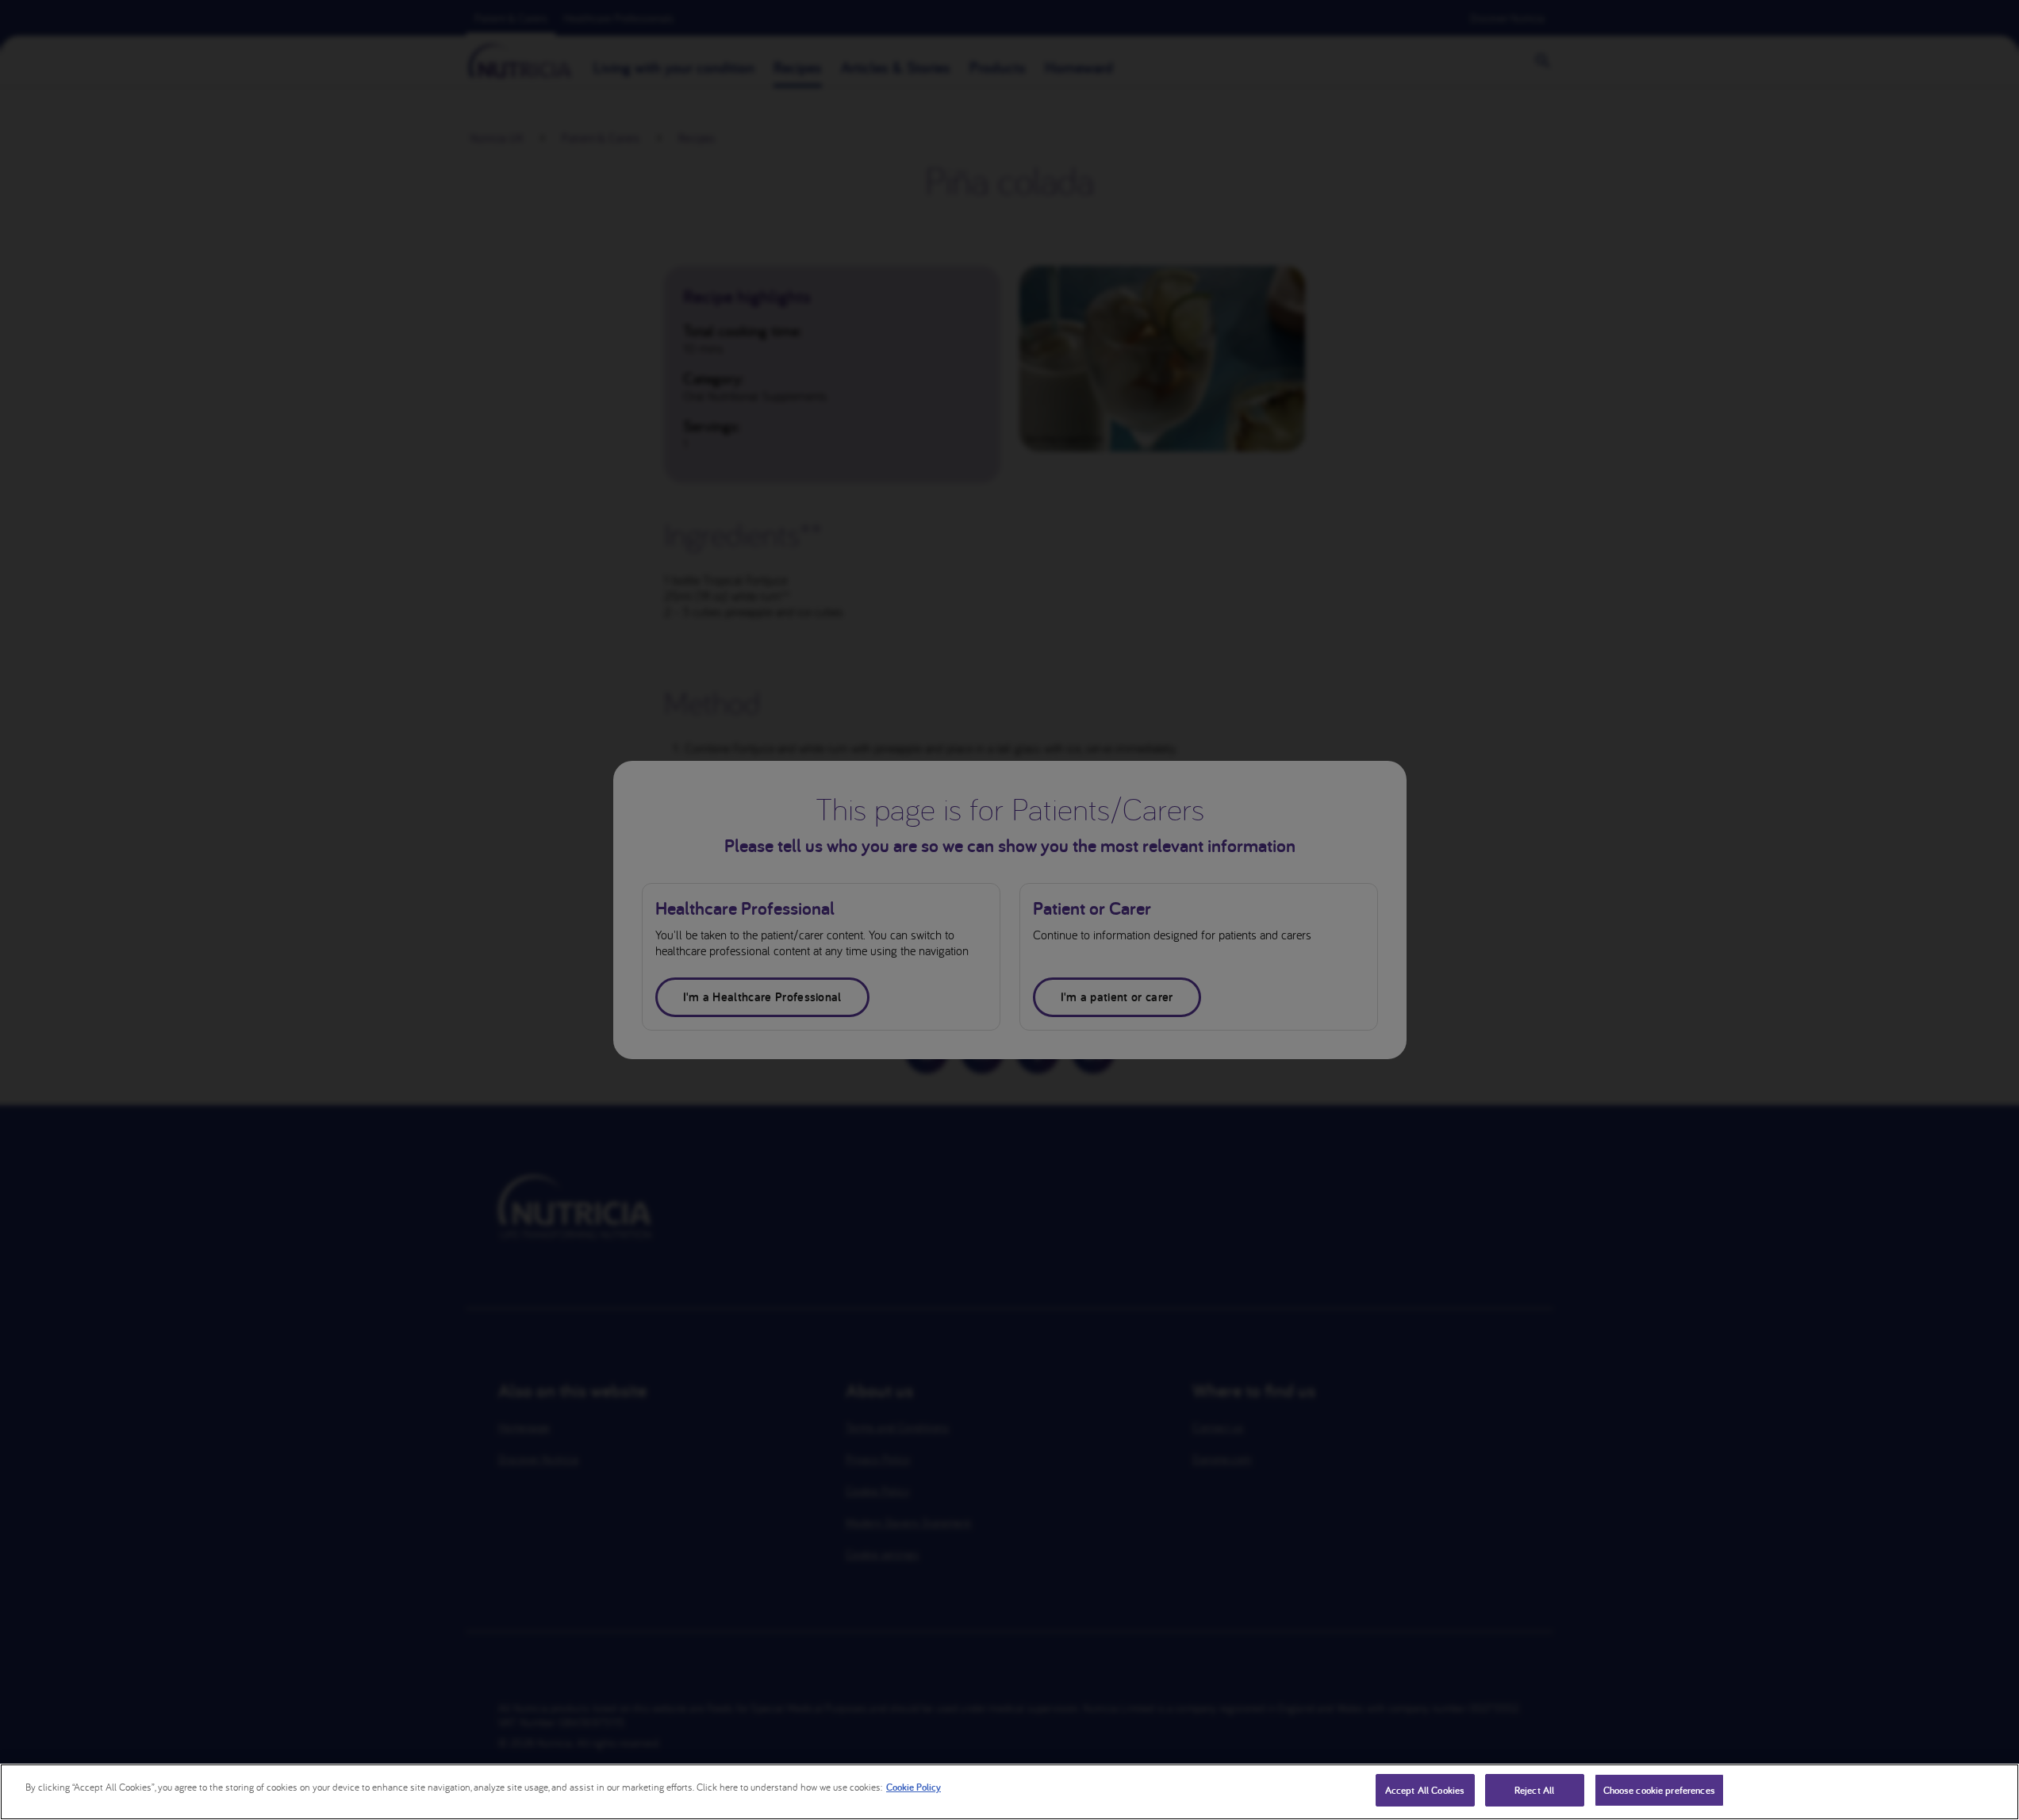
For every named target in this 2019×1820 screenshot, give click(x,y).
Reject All (1534, 1790)
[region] (1009, 1792)
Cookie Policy (914, 1787)
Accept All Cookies (1425, 1790)
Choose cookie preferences (1659, 1790)
